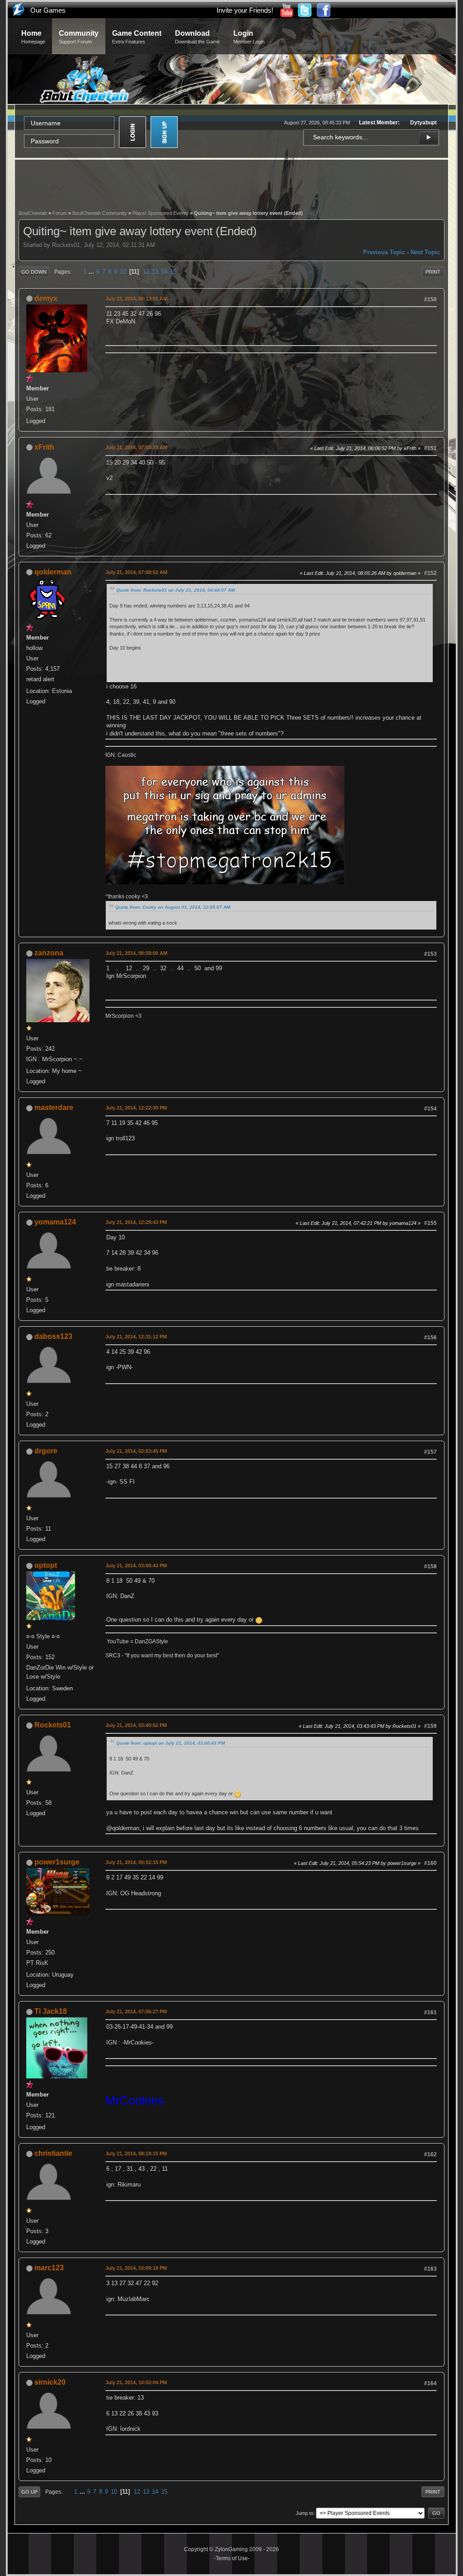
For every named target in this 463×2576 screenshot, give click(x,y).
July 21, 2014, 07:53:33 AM (136, 447)
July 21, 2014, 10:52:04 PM (136, 2382)
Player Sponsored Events (161, 213)
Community (79, 37)
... (92, 272)
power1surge (57, 1862)
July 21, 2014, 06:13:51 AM (136, 299)
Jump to (305, 2513)
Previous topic (384, 252)
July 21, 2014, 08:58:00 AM (136, 953)
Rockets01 (53, 1725)
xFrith (44, 447)
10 (123, 272)
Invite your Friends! (245, 10)
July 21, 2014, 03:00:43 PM (136, 1566)
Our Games (48, 10)
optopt (46, 1565)
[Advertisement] (231, 184)
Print (433, 272)
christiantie (53, 2153)
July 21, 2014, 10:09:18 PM (136, 2268)
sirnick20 (50, 2382)
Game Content (137, 37)
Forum (60, 213)
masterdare (54, 1108)
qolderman (53, 572)
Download (197, 37)
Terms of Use (232, 2558)
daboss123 (53, 1336)
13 (155, 272)
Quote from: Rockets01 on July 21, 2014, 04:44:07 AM (175, 590)
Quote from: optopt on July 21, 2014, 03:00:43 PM (170, 1743)
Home (33, 37)
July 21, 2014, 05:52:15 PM (136, 1862)
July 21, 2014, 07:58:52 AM (136, 572)
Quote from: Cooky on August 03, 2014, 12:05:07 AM (173, 907)
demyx (46, 298)
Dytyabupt (423, 123)
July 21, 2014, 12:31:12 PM (136, 1337)
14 (164, 272)
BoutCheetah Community (100, 213)
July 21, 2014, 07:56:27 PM (136, 2011)
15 (173, 272)
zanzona (49, 953)
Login (249, 37)
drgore (46, 1451)
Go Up (29, 2492)
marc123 (49, 2268)
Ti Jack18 (51, 2011)
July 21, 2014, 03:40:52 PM (136, 1725)
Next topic (425, 252)
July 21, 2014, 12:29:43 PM (136, 1222)
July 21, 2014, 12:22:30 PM (136, 1108)
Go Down (34, 272)
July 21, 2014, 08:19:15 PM (136, 2154)
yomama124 (55, 1222)
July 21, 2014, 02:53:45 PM (136, 1451)
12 (146, 272)
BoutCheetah (33, 213)
